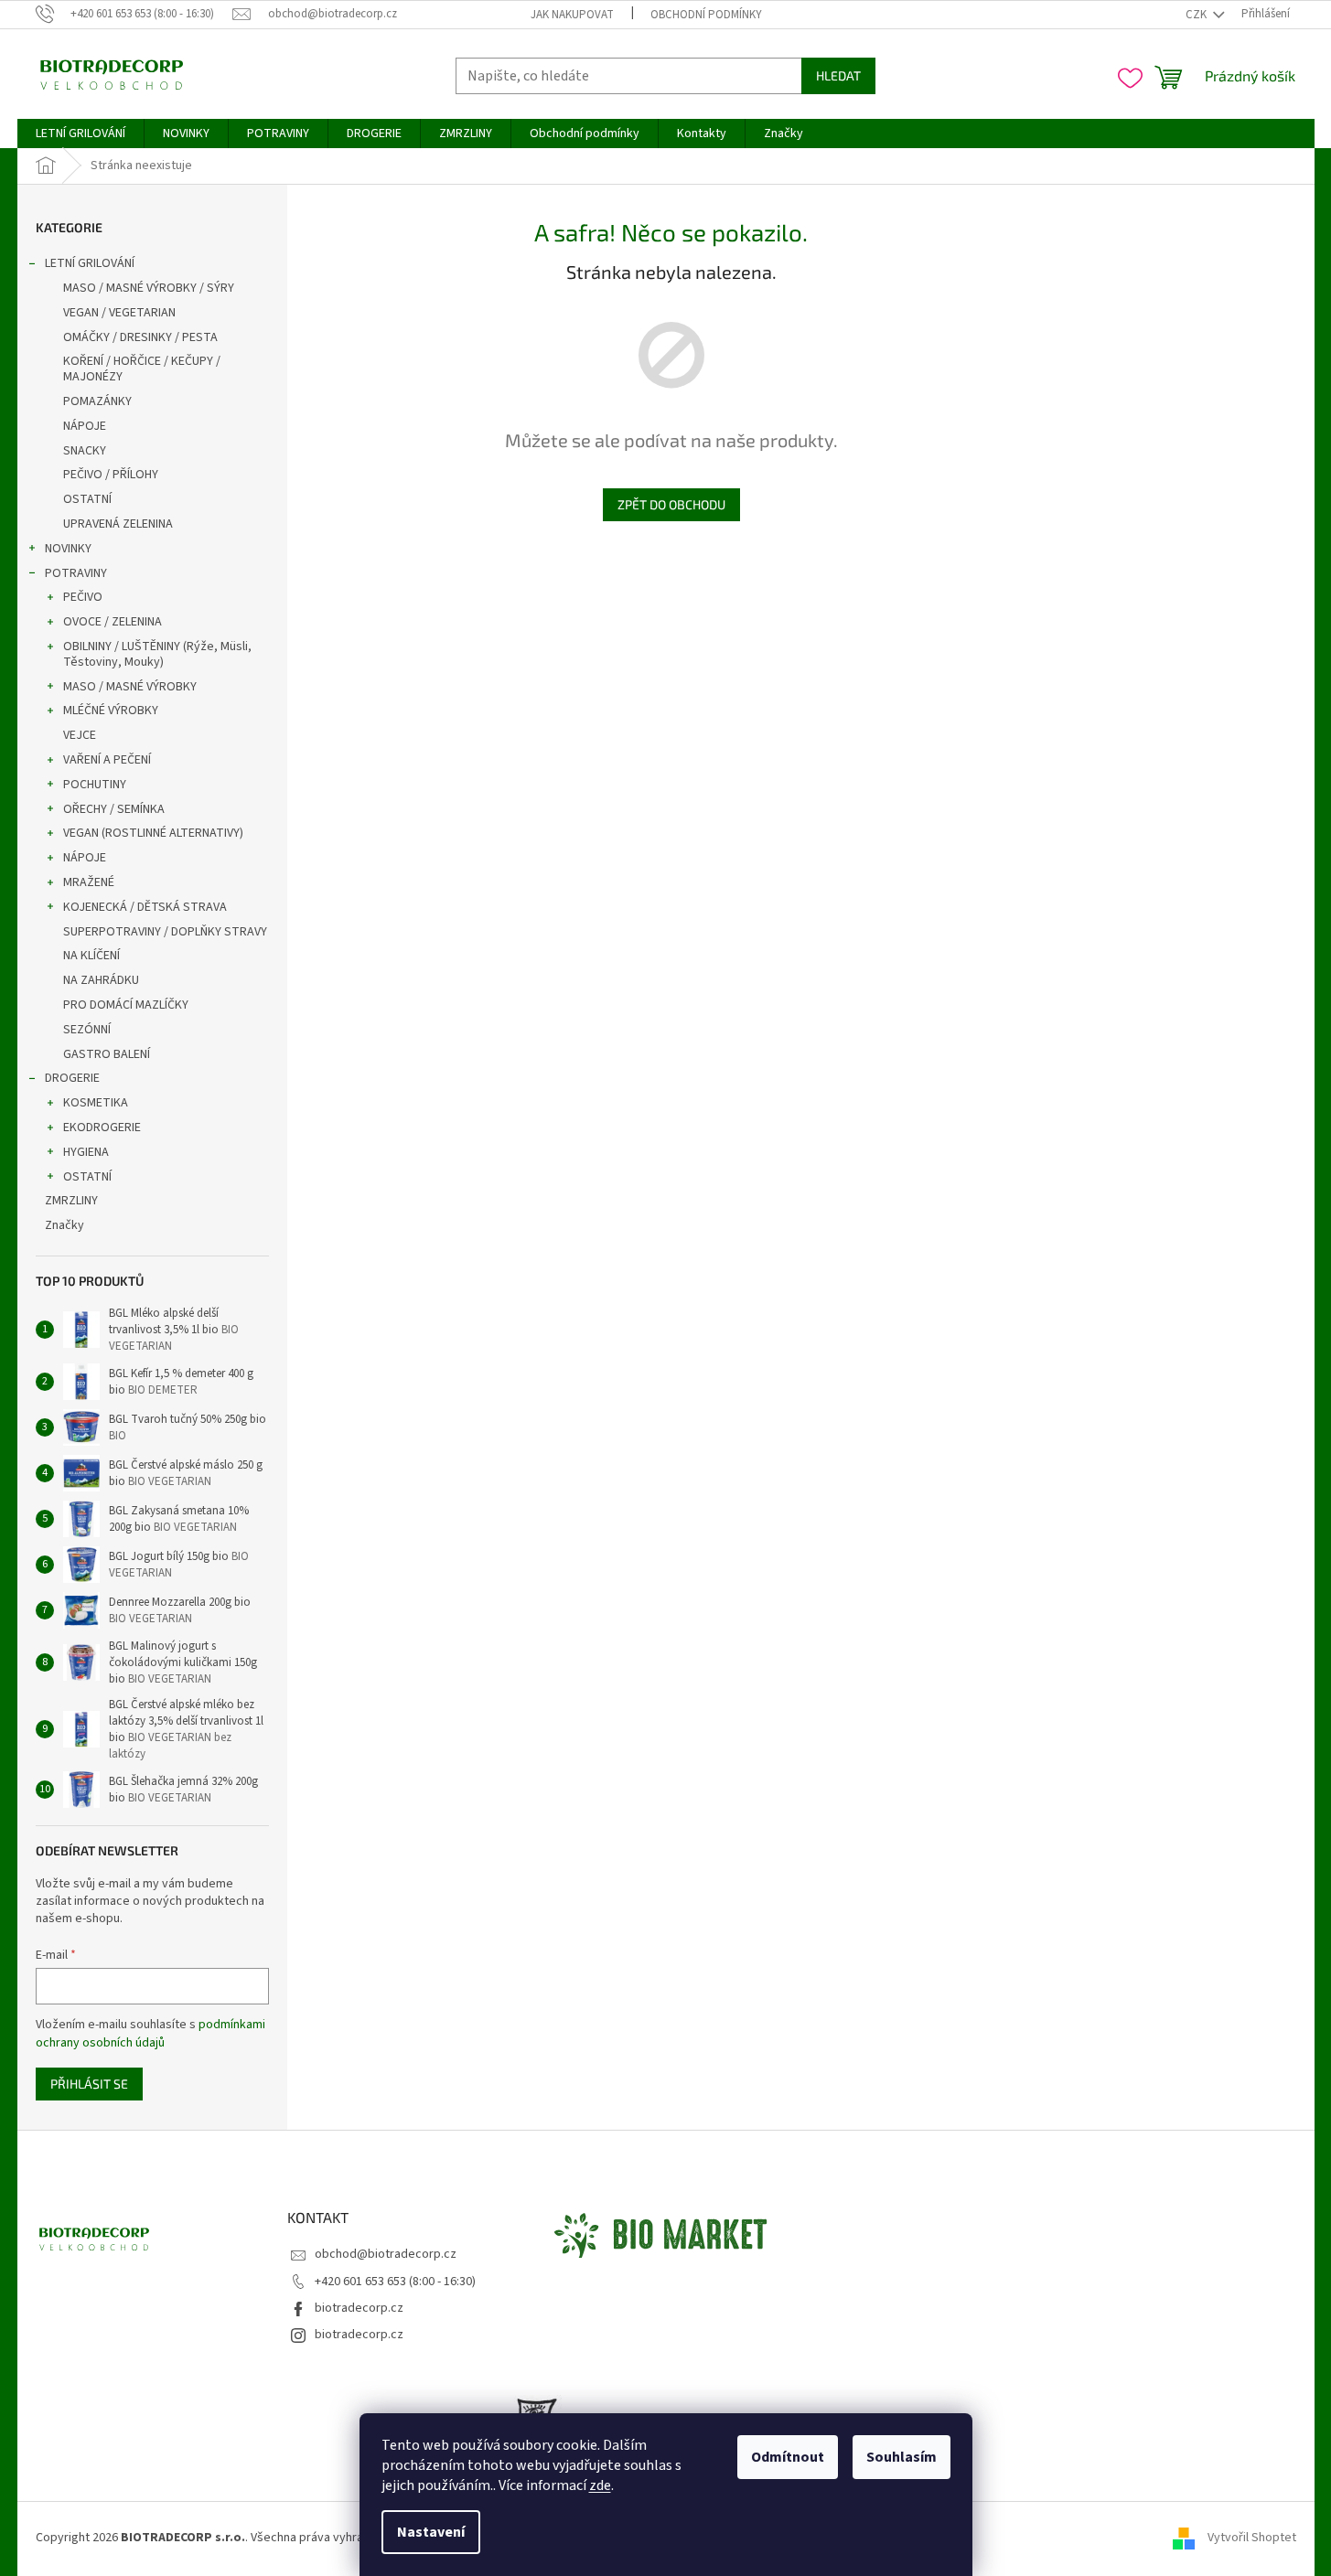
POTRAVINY (76, 573)
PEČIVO (83, 597)
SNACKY (85, 451)
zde (600, 2485)
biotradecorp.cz (359, 2308)
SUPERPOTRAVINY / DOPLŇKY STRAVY (165, 932)
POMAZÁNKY (97, 401)
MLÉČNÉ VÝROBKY (111, 711)
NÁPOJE (85, 426)
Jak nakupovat (572, 15)
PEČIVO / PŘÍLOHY (111, 475)
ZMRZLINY (71, 1201)
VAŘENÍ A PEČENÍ (107, 760)
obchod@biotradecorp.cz (386, 2254)
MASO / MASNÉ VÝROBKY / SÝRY (149, 288)
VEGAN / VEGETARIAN (119, 313)
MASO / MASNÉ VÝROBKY (130, 687)
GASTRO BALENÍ (107, 1054)
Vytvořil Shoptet (1252, 2539)
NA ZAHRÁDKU (101, 980)
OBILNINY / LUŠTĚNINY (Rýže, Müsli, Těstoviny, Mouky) (157, 654)
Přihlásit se (89, 2084)
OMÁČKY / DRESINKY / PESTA (140, 337)
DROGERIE (72, 1078)
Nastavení (431, 2532)
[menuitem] (81, 134)
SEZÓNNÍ (87, 1030)
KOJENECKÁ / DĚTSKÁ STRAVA (145, 907)
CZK (1197, 15)
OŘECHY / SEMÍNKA (114, 809)
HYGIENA (86, 1152)
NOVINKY (68, 549)
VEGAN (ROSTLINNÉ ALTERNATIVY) (153, 833)
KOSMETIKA (96, 1103)
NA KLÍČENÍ (91, 956)
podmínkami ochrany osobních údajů (150, 2034)
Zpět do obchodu (671, 504)
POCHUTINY (95, 785)
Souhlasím (902, 2457)
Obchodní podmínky (706, 15)
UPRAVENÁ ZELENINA (118, 524)
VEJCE (80, 735)
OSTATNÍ (87, 499)
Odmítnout (788, 2457)
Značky (64, 1225)
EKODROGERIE (102, 1128)
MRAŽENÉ (89, 882)
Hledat (838, 75)
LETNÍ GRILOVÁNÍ (90, 263)
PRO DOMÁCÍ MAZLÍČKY (126, 1005)
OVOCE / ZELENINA (113, 622)
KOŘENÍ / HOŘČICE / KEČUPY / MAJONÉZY (142, 369)
